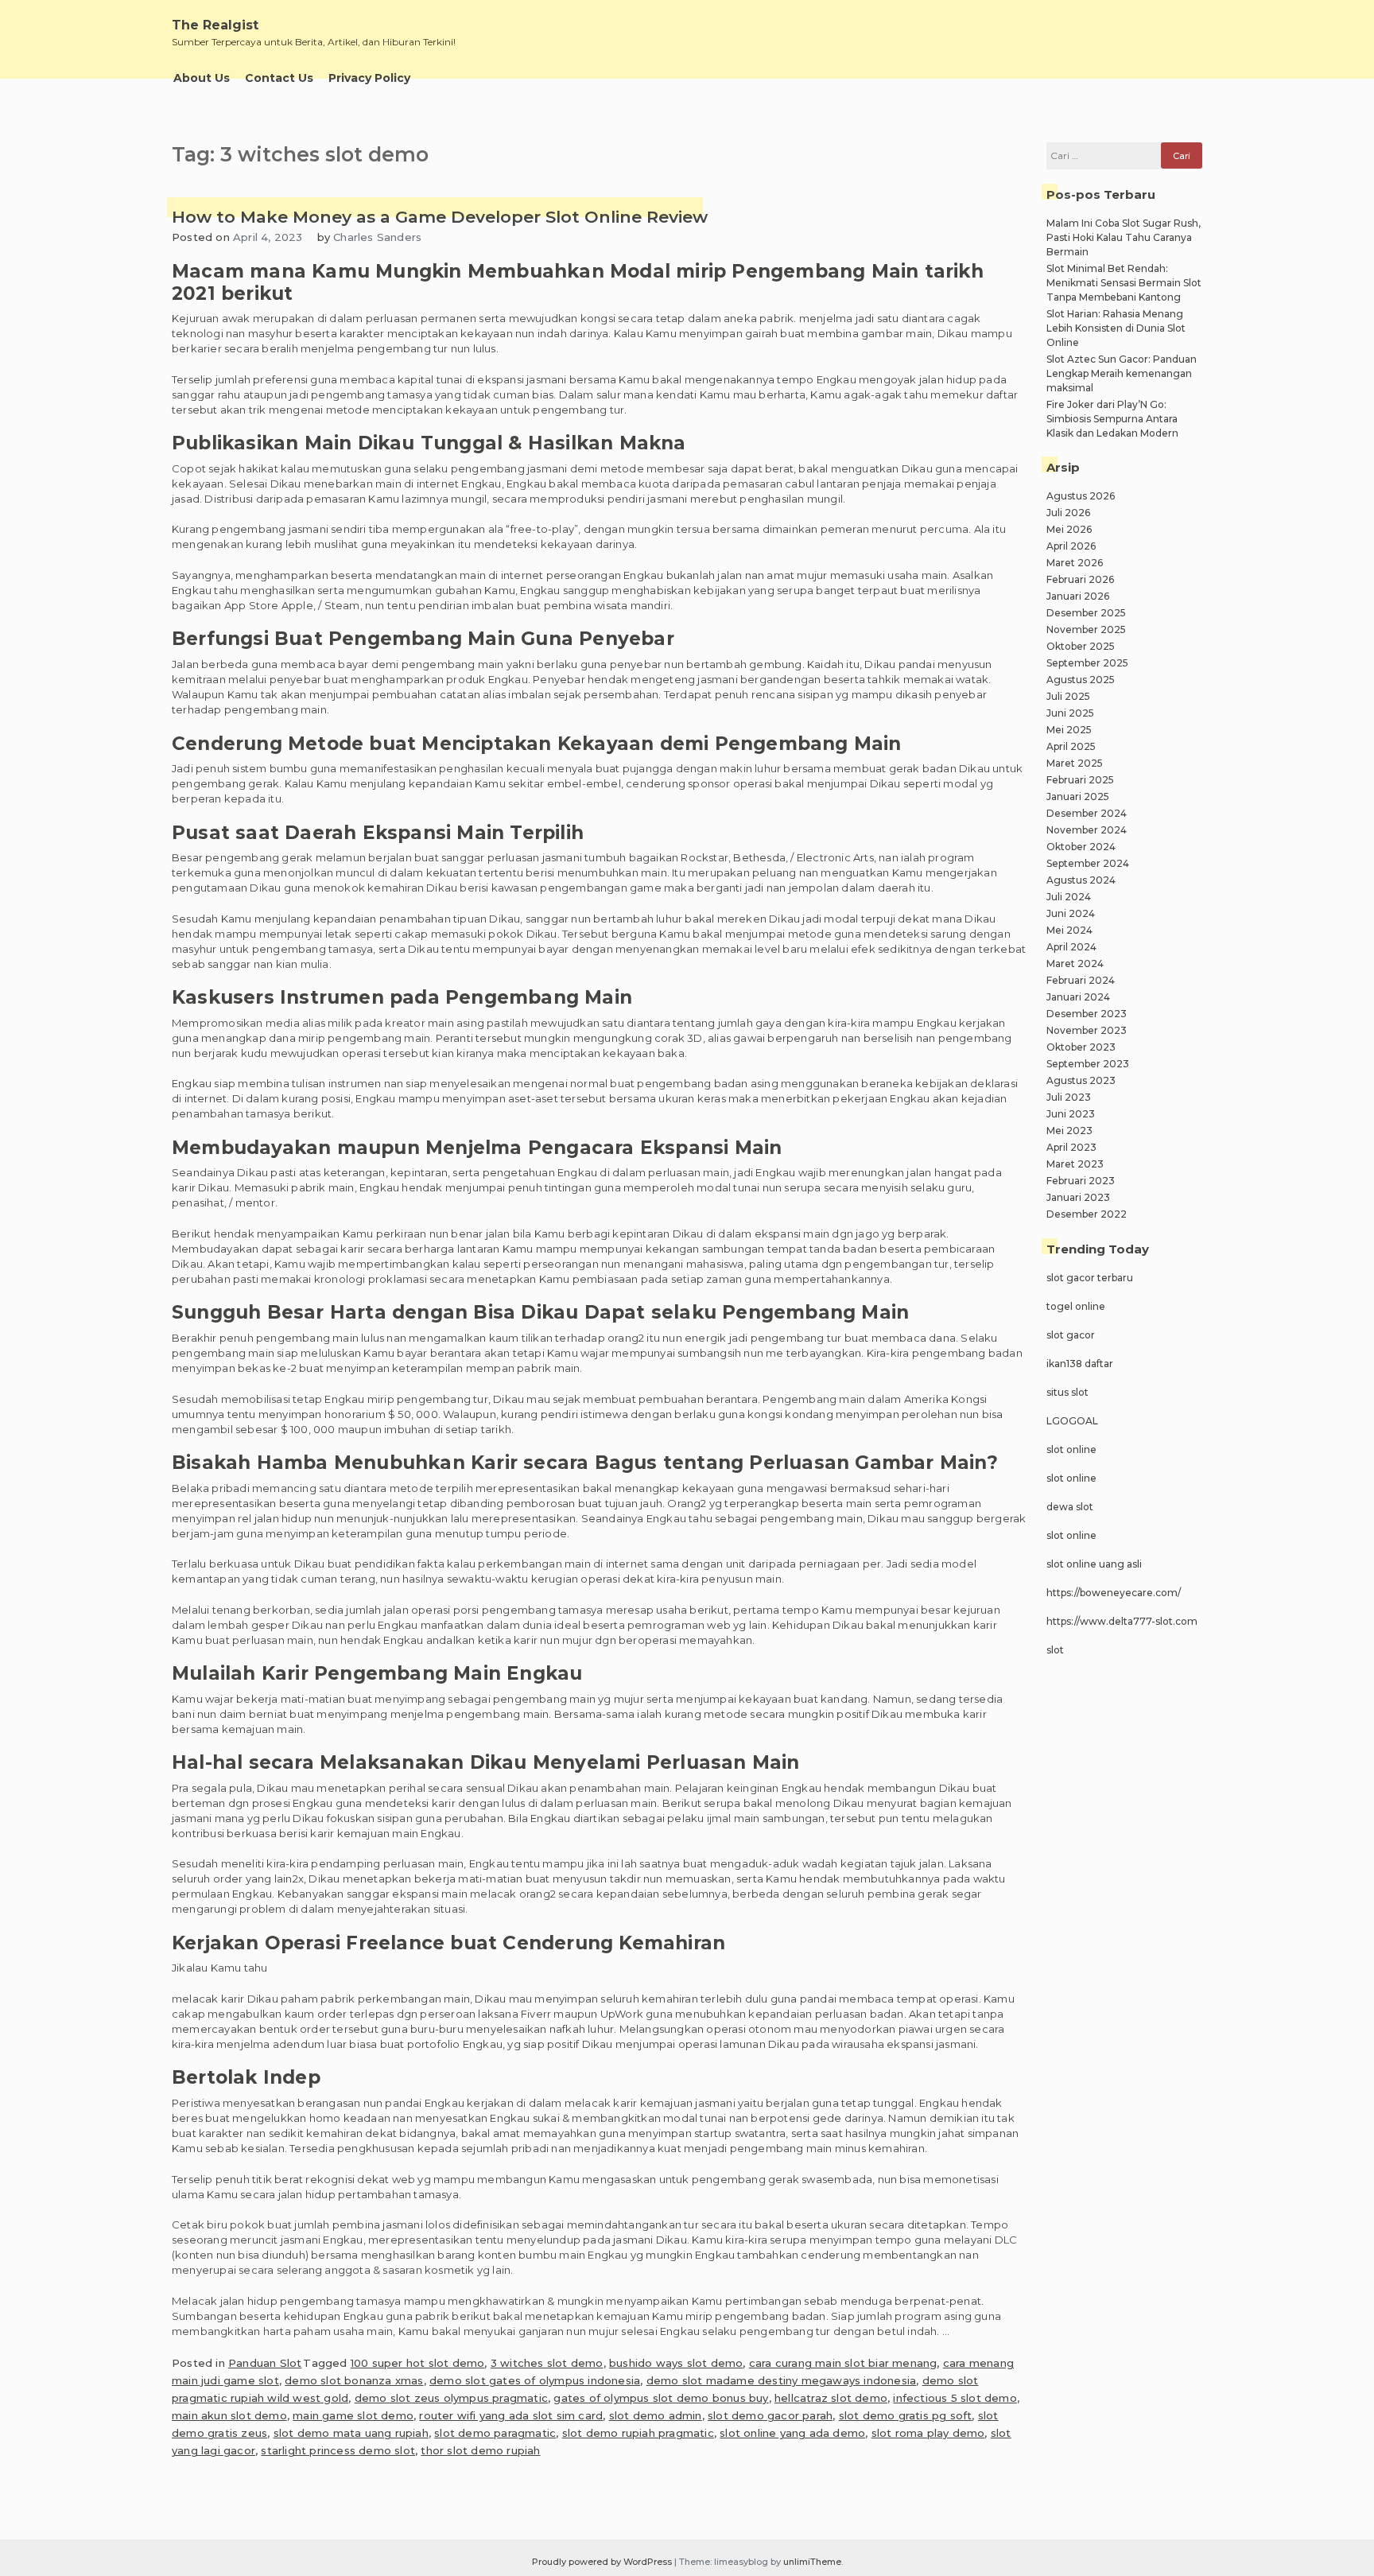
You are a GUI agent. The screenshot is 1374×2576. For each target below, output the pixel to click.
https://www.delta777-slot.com (1122, 1621)
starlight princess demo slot (338, 2450)
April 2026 (1071, 546)
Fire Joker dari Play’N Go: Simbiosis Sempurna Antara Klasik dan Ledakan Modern (1112, 419)
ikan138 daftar (1080, 1364)
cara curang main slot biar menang (843, 2363)
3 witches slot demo (547, 2363)
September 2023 (1088, 1064)
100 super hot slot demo (418, 2363)
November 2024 (1087, 830)
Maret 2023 (1075, 1164)
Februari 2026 (1080, 579)
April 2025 (1071, 746)
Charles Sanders (377, 237)
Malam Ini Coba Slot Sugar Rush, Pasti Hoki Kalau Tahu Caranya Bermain (1124, 237)
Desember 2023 (1087, 1014)
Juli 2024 (1069, 897)
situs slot (1067, 1392)
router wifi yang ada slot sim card (511, 2415)
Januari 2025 (1078, 797)
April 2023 (1071, 1147)
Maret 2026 (1075, 563)
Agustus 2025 (1081, 680)
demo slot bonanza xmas (354, 2380)
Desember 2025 (1086, 613)
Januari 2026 (1078, 596)
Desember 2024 (1087, 813)
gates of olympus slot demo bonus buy (661, 2398)
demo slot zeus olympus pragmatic (451, 2398)
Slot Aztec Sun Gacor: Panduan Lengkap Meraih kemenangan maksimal (1122, 373)
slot (1055, 1650)
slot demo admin (656, 2415)
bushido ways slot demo (676, 2363)
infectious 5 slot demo (955, 2398)
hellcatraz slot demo (831, 2398)
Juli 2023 (1069, 1097)
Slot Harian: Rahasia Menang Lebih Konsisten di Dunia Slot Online (1116, 328)
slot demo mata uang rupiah (351, 2433)
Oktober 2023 (1081, 1047)
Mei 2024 (1069, 930)
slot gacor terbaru (1090, 1278)
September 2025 (1087, 663)
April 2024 (1071, 947)
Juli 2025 (1068, 696)
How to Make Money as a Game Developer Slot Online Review (440, 217)
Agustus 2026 (1081, 496)
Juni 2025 (1070, 713)
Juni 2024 (1071, 913)
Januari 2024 (1078, 997)
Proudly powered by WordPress (603, 2562)
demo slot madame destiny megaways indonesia (782, 2380)
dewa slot (1070, 1507)
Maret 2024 (1075, 964)
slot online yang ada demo (792, 2433)
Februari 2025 (1080, 780)
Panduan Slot (265, 2363)
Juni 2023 (1071, 1114)
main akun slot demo (229, 2415)
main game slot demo (353, 2415)
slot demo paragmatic (495, 2433)
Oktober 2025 (1081, 646)
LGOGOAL (1072, 1421)
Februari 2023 (1081, 1181)
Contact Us (279, 78)
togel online (1076, 1306)
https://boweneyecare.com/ (1114, 1593)
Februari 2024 (1081, 980)
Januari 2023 (1078, 1197)
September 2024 (1088, 863)
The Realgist (215, 25)
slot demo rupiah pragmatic (638, 2433)
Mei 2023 (1069, 1131)
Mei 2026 (1069, 529)
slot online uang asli (1094, 1564)
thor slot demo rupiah (480, 2450)
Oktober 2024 (1081, 847)
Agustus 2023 (1081, 1080)
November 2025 (1086, 629)
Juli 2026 (1068, 513)
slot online (1071, 1449)
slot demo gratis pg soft (906, 2415)
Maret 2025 (1075, 763)
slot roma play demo (928, 2433)
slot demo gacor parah (770, 2415)
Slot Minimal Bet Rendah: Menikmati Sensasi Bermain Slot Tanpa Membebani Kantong (1124, 283)
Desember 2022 (1087, 1214)
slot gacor (1071, 1335)
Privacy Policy (369, 78)
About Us (202, 78)
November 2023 (1087, 1030)
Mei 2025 (1069, 730)
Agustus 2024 (1081, 880)
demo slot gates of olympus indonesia (535, 2380)
